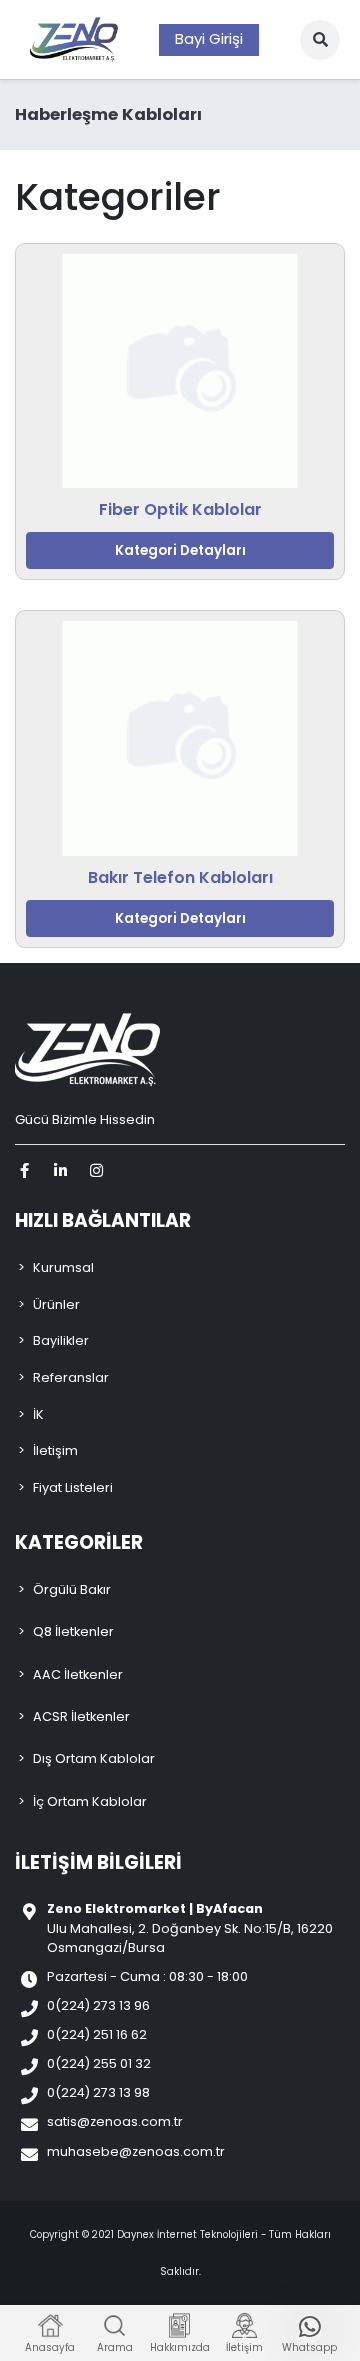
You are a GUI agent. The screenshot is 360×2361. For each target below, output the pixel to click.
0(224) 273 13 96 (98, 2005)
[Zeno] (74, 39)
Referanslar (71, 1377)
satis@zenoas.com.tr (115, 2121)
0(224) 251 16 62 (97, 2034)
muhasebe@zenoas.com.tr (136, 2151)
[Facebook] (27, 1170)
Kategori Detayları (180, 550)
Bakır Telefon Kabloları (180, 877)
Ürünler (56, 1304)
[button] (320, 40)
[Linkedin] (63, 1170)
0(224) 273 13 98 (98, 2092)
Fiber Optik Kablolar (180, 509)
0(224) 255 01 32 (99, 2063)
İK (38, 1414)
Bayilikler (61, 1340)
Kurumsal (63, 1267)
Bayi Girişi (209, 38)
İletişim (55, 1450)
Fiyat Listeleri (73, 1487)
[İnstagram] (99, 1170)
